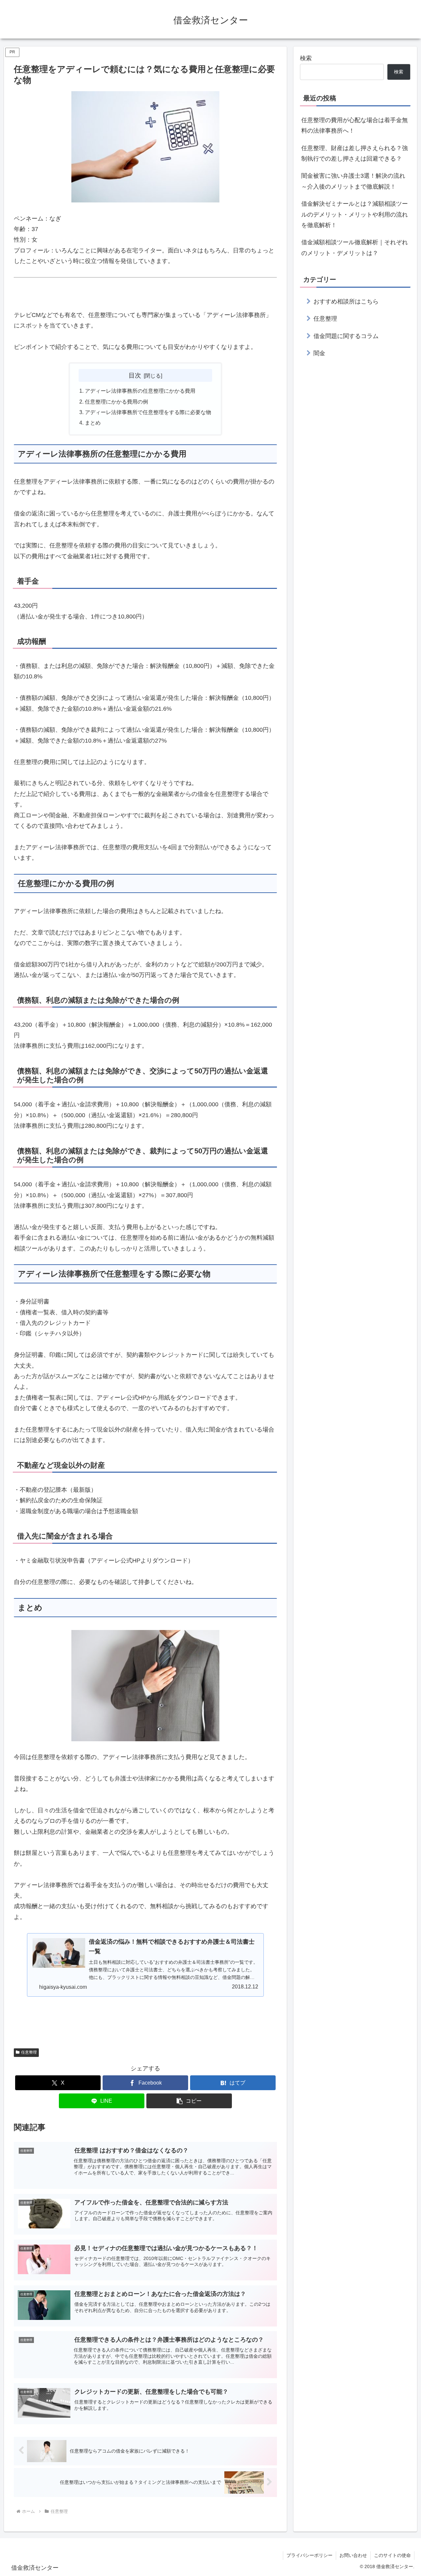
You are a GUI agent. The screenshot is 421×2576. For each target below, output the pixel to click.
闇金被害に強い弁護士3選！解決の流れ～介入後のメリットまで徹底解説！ (353, 181)
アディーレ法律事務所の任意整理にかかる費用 (140, 391)
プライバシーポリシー (310, 2555)
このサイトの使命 (392, 2555)
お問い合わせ (353, 2555)
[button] (189, 2101)
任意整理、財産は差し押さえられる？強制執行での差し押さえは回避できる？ (355, 153)
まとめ (93, 423)
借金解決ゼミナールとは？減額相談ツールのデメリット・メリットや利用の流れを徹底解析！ (355, 214)
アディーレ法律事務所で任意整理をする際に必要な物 (148, 412)
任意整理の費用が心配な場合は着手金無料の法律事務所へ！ (355, 125)
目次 (135, 375)
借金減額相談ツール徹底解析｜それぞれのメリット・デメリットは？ (355, 248)
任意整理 (29, 2052)
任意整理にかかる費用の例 (116, 402)
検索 (306, 58)
